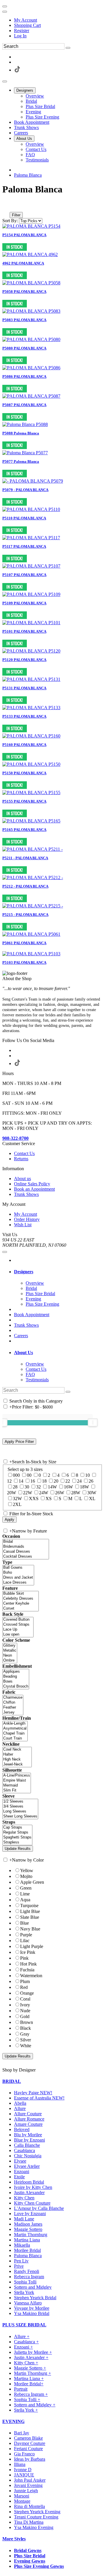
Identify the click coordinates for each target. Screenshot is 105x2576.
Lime (25, 1894)
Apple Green (32, 1882)
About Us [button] (23, 1353)
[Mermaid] (17, 1786)
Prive (19, 2266)
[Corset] (21, 1609)
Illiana (20, 2464)
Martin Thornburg (31, 2235)
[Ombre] (10, 1661)
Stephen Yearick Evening (37, 2512)
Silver (26, 2040)
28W (76, 1493)
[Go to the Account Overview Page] (5, 12)
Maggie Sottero (28, 2229)
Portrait (21, 2389)
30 (27, 1487)
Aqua (25, 1900)
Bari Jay (22, 2433)
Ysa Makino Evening (34, 2527)
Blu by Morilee (28, 2135)
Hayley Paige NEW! (33, 2093)
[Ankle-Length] (15, 1724)
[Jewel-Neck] (17, 1764)
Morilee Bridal (27, 2250)
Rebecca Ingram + (31, 2394)
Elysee (20, 2161)
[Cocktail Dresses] (26, 1557)
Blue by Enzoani (29, 2140)
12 (9, 1481)
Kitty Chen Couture (32, 2203)
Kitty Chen (24, 2198)
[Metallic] (10, 1651)
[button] (25, 90)
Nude (25, 2011)
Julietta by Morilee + (33, 2352)
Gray (25, 2034)
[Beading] (16, 1677)
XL (92, 1499)
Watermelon (31, 1976)
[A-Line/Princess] (17, 1776)
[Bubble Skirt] (21, 1594)
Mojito (26, 1876)
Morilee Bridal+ (29, 2384)
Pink (24, 1958)
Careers (21, 1336)
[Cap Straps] (17, 1828)
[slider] (93, 1422)
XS (49, 1499)
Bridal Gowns (28, 2550)
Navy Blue (30, 1929)
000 (16, 1475)
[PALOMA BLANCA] (31, 226)
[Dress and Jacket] (18, 1578)
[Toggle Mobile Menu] (5, 1252)
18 (44, 1481)
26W (60, 1493)
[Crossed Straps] (18, 1625)
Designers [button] (24, 1272)
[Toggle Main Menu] (5, 81)
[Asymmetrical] (15, 1729)
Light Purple (32, 1946)
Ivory (25, 2005)
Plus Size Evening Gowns (39, 2566)
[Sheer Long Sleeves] (20, 1816)
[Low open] (18, 1635)
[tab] (58, 1272)
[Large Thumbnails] (10, 207)
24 (79, 1481)
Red (24, 1987)
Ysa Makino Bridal (32, 2313)
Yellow (27, 1870)
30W (92, 1493)
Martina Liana (27, 2240)
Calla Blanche (27, 2145)
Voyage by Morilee (32, 2308)
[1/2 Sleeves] (20, 1802)
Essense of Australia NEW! (39, 2098)
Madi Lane (24, 2219)
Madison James (28, 2224)
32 (38, 1487)
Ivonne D (23, 2470)
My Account (26, 20)
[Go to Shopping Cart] (5, 6)
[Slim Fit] (17, 1790)
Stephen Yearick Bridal (35, 2298)
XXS (34, 1499)
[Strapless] (17, 1842)
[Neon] (10, 1656)
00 (29, 1475)
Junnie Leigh (26, 2491)
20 (56, 1481)
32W (17, 1499)
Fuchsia (27, 1970)
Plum (25, 1981)
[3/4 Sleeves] (20, 1807)
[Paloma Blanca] (25, 424)
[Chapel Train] (15, 1734)
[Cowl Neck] (17, 1750)
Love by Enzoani (30, 2214)
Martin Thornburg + (33, 2373)
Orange (27, 1993)
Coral (25, 1999)
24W (44, 1493)
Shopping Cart (27, 25)
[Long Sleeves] (20, 1811)
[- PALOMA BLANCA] (33, 481)
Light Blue (30, 1911)
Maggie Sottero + (30, 2368)
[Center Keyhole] (21, 1604)
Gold (25, 2016)
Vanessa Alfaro (28, 2303)
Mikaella (22, 2245)
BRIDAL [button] (12, 2081)
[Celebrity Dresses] (21, 1599)
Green (26, 1888)
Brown (27, 2022)
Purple (26, 1935)
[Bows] (16, 1682)
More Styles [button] (14, 2539)
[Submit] (68, 48)
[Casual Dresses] (26, 1552)
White (26, 2046)
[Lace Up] (18, 1630)
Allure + (22, 2336)
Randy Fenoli (27, 2271)
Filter (16, 215)
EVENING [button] (13, 2421)
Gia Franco (24, 2454)
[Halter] (17, 1755)
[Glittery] (10, 1646)
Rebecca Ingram (29, 2277)
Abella (20, 2103)
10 (87, 1475)
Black (26, 2028)
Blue (24, 1923)
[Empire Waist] (17, 1781)
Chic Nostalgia (28, 2156)
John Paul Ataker (30, 2480)
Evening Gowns (30, 2561)
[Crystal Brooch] (16, 1687)
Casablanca (24, 2150)
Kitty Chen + (26, 2363)
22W (28, 1493)
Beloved (22, 2129)
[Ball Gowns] (18, 1568)
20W (12, 1493)
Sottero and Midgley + (35, 2405)
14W (52, 1487)
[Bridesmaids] (26, 1547)
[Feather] (13, 1708)
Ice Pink (28, 1952)
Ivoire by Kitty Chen (33, 2187)
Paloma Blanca (28, 175)
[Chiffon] (13, 1703)
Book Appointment (32, 1315)
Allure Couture (28, 2114)
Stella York (24, 2292)
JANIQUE (24, 2475)
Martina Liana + (29, 2378)
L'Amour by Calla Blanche (39, 2208)
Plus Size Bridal (30, 2556)
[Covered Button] (18, 1620)
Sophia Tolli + (27, 2400)
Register (22, 31)
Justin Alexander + (31, 2357)
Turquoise (29, 1906)
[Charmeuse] (13, 1698)
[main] (52, 579)
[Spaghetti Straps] (17, 1837)
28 (15, 1487)
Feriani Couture (28, 2449)
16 (33, 1481)
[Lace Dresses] (18, 1583)
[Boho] (18, 1573)
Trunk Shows (26, 1325)
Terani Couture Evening (36, 2517)
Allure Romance (29, 2119)
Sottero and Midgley (33, 2287)
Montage (22, 2501)
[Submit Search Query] (68, 1392)
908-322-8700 (15, 1138)
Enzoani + (23, 2347)
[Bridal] (26, 1542)
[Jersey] (13, 1713)
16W (68, 1487)
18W (84, 1487)
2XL (17, 1504)
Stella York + (26, 2410)
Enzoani (22, 2171)
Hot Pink (28, 1964)
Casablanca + (26, 2342)
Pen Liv (21, 2261)
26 (91, 1481)
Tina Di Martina (29, 2522)
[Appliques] (16, 1672)
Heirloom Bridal (29, 2182)
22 (68, 1481)
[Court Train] (15, 1739)
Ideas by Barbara (30, 2459)
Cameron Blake (28, 2438)
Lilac (25, 1941)
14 (21, 1481)
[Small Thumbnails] (6, 207)
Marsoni (22, 2496)
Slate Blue (30, 1917)
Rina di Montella (29, 2506)
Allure (20, 2108)
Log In (20, 36)
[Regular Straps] (17, 1833)
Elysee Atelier (27, 2166)
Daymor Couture (30, 2443)
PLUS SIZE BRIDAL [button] (24, 2325)
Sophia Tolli (25, 2282)
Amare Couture (28, 2124)
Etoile (19, 2177)
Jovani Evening (28, 2485)
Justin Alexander (29, 2193)
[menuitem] (58, 20)
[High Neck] (17, 1760)
